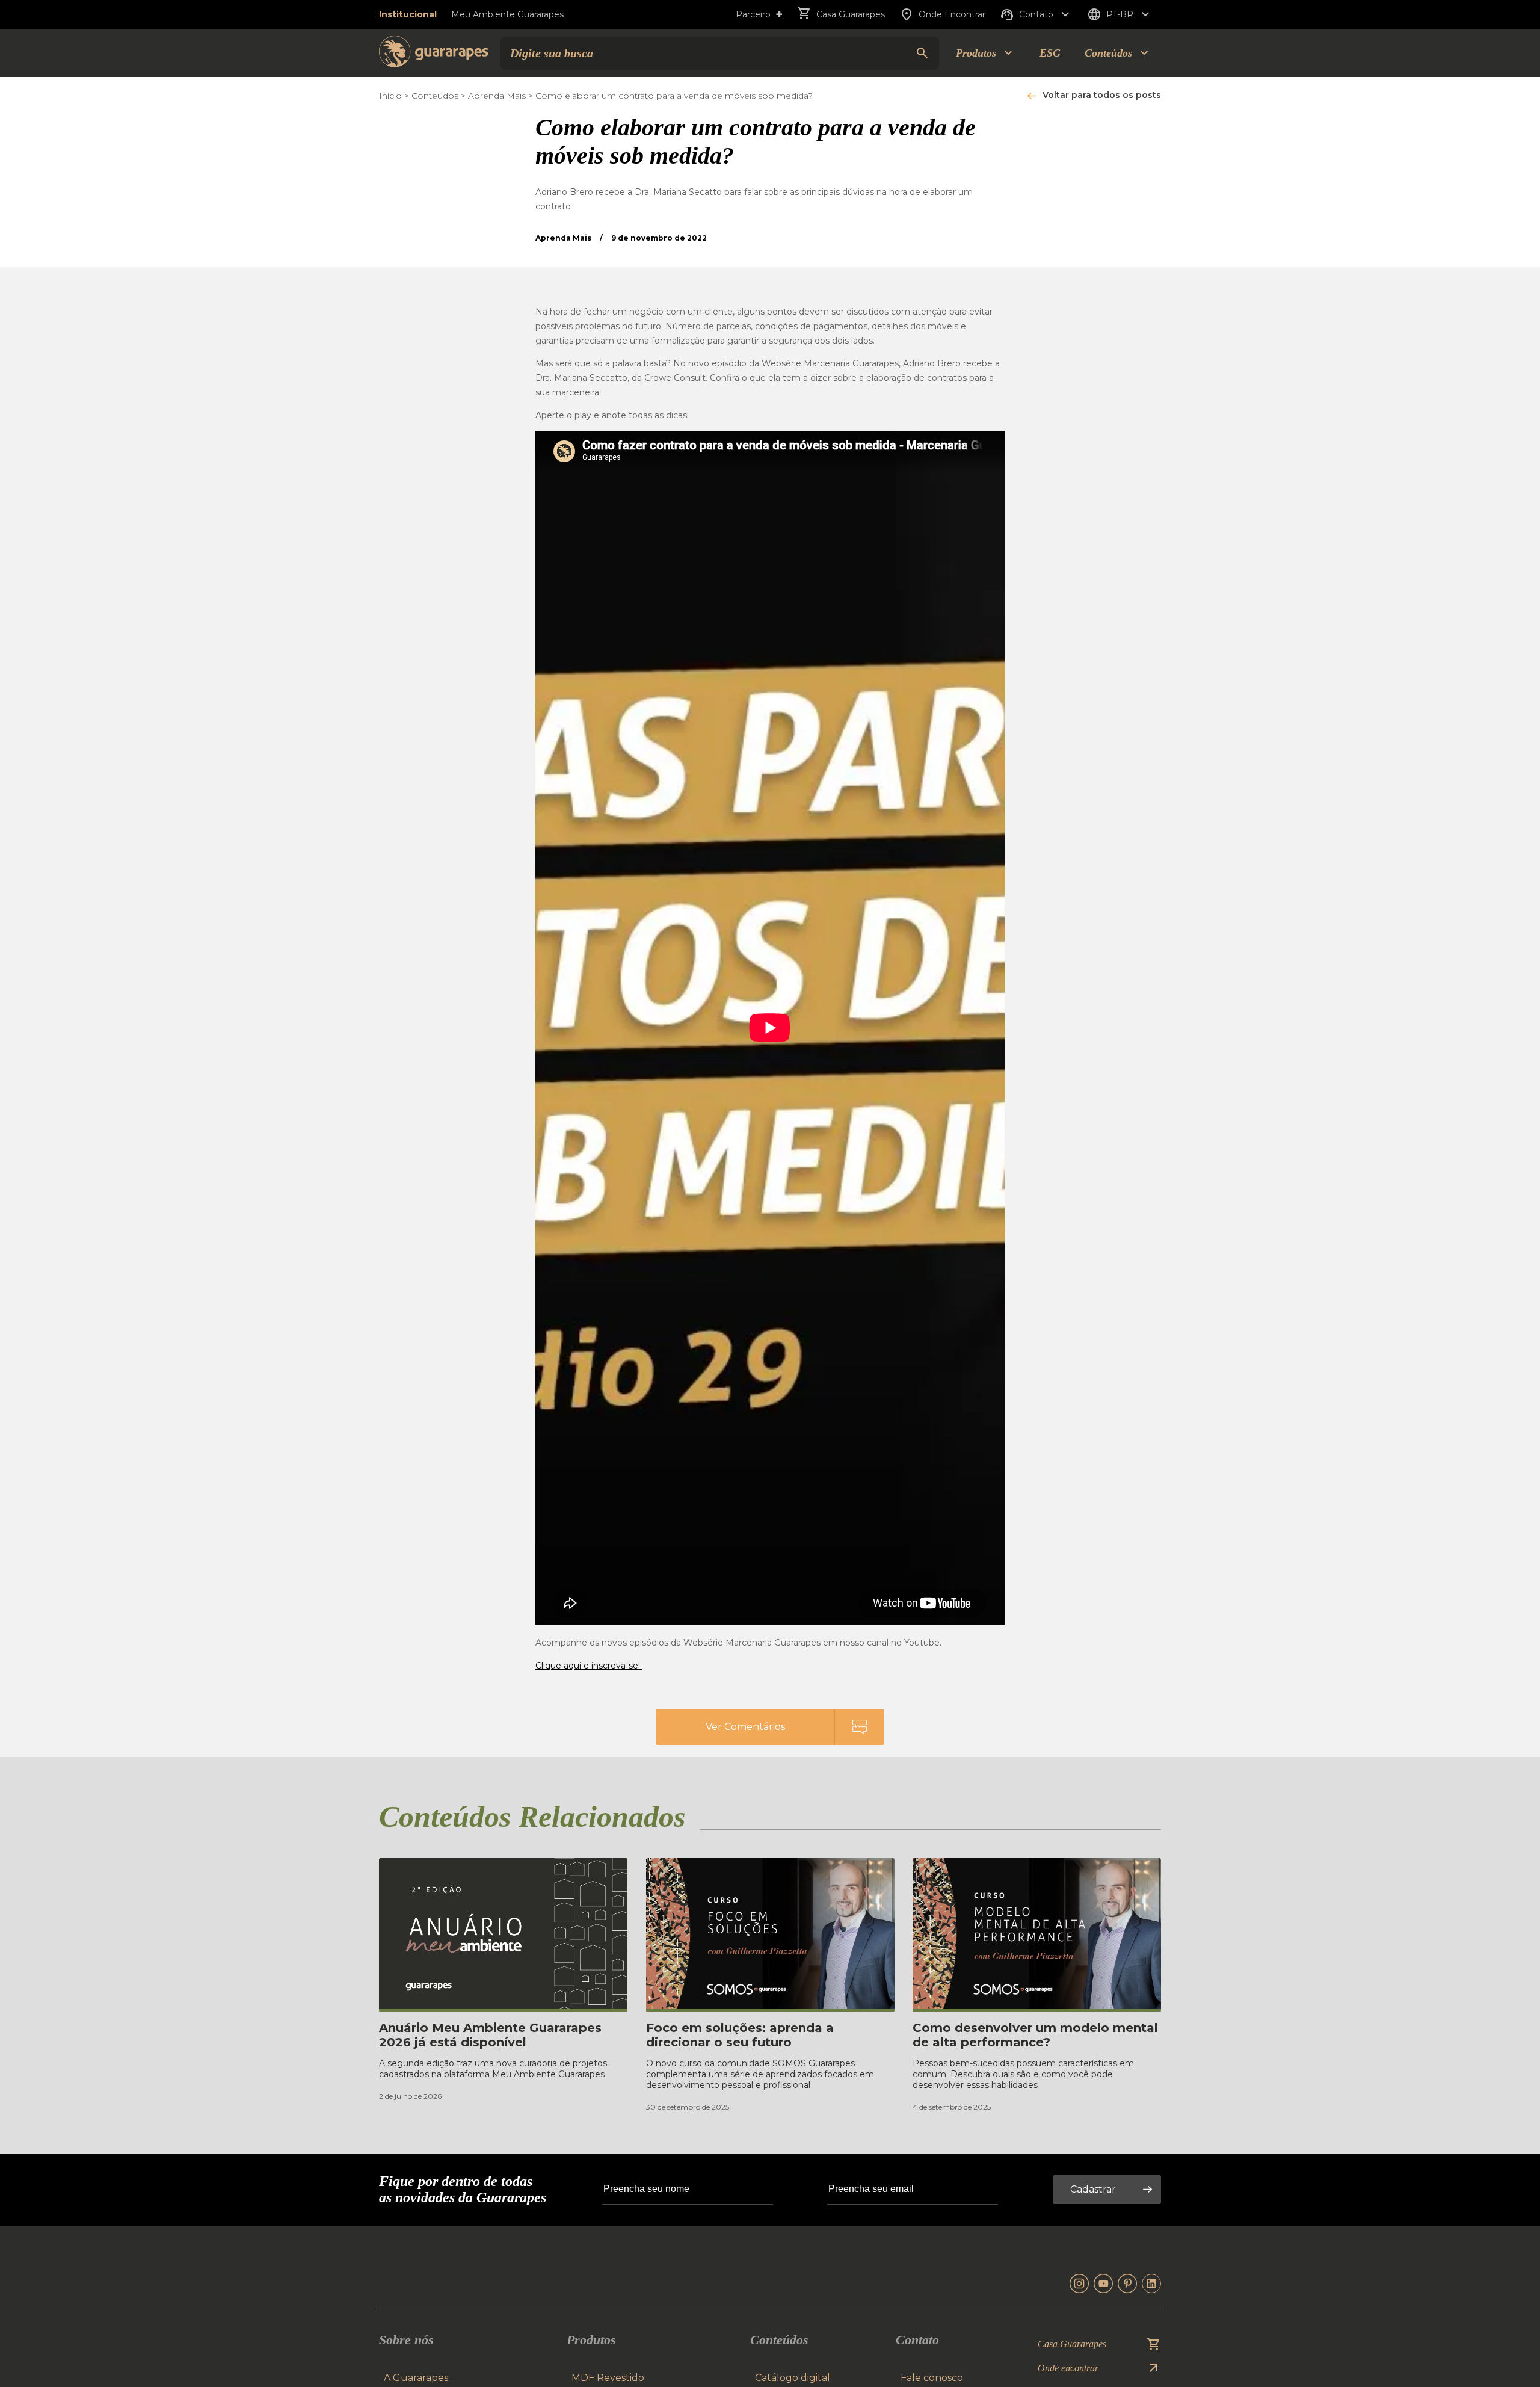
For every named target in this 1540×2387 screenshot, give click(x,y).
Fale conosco (932, 2378)
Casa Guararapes (851, 14)
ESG (1050, 53)
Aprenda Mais (497, 96)
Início (390, 96)
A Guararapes (416, 2378)
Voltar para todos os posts (1102, 95)
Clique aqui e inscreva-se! (589, 1666)
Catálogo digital (793, 2378)
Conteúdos (435, 96)
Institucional (408, 14)
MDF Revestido (608, 2378)
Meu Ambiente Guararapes (507, 14)
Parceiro (759, 14)
